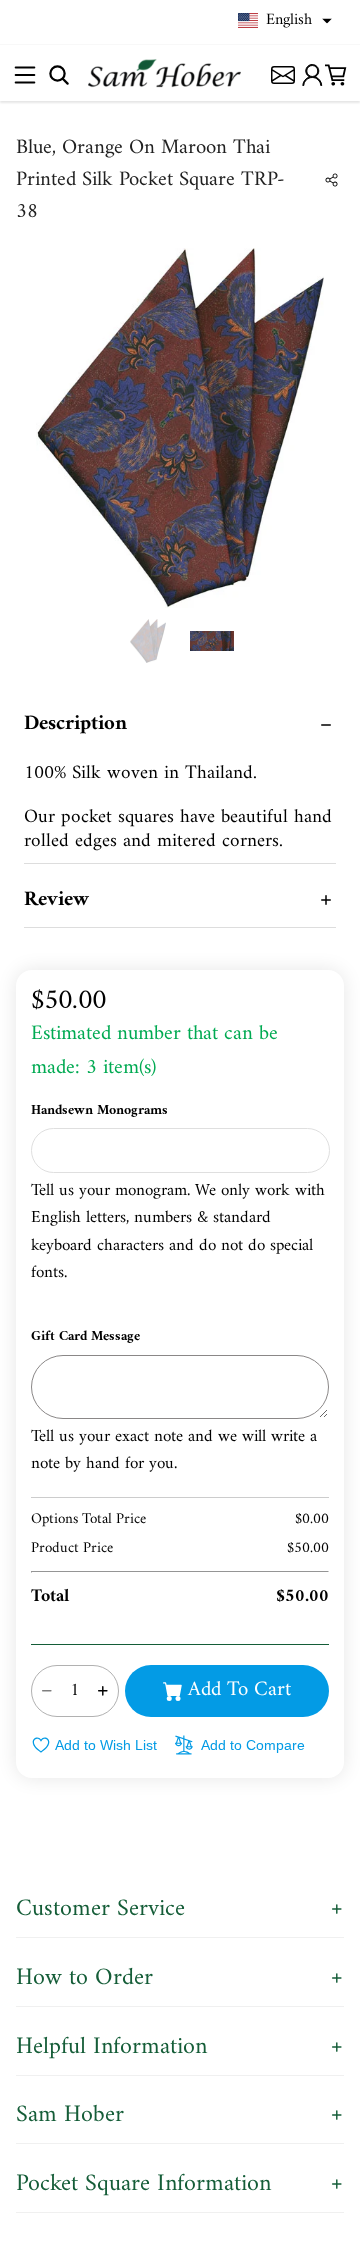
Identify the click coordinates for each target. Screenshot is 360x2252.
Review (56, 900)
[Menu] (24, 74)
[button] (285, 21)
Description (75, 724)
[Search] (59, 74)
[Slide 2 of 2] (212, 641)
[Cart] (336, 74)
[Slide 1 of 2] (148, 641)
